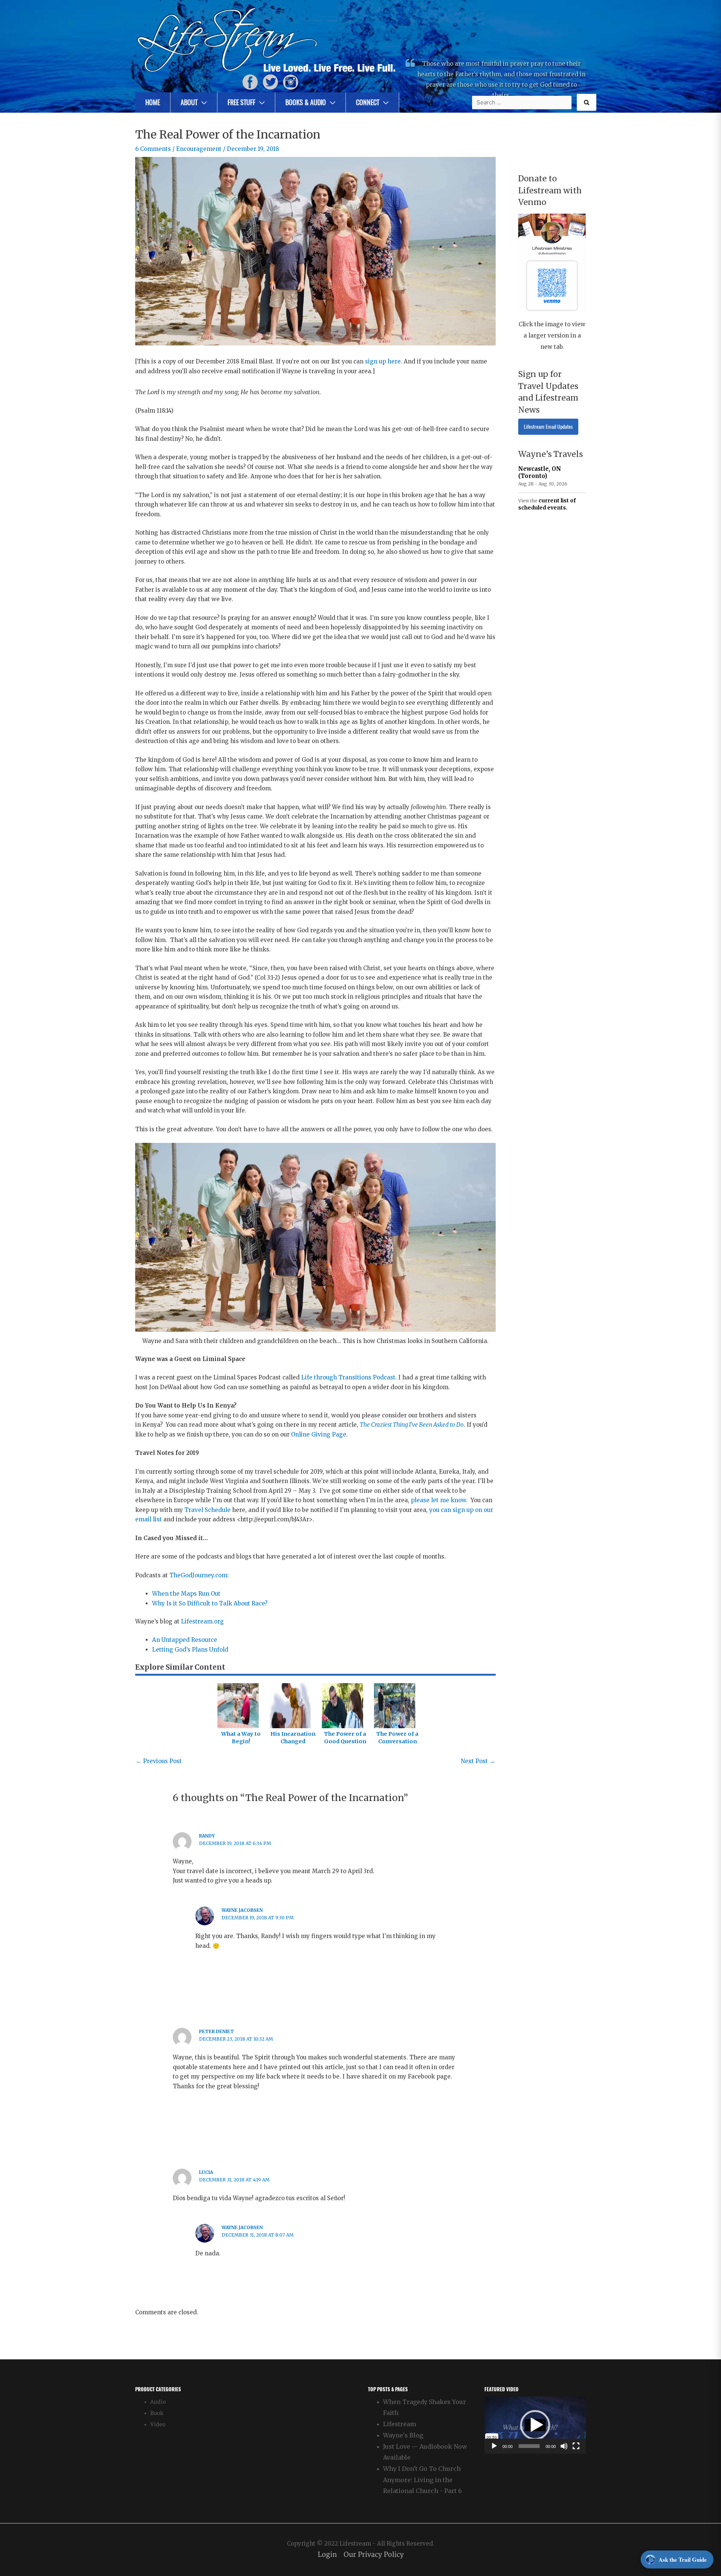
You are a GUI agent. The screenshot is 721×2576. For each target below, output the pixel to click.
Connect (368, 102)
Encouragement (199, 149)
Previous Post (159, 1761)
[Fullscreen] (576, 2446)
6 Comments (153, 149)
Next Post (478, 1761)
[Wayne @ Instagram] (291, 82)
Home (153, 102)
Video (158, 2425)
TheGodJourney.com (198, 1575)
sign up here (383, 361)
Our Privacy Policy (374, 2555)
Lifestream (400, 2424)
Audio (158, 2402)
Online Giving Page (319, 1434)
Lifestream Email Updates (548, 427)
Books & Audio (306, 102)
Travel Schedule (207, 1510)
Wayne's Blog (403, 2435)
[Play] (494, 2446)
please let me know (438, 1500)
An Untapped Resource (185, 1640)
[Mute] (564, 2446)
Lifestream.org (202, 1621)
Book (157, 2413)
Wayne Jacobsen (242, 1910)
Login (327, 2555)
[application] (535, 2425)
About (189, 102)
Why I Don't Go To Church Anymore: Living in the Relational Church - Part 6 (422, 2480)
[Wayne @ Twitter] (270, 82)
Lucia (206, 2172)
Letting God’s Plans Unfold (190, 1650)
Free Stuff (241, 102)
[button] (535, 2425)
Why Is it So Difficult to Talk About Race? (210, 1603)
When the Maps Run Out (186, 1594)
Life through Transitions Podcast (348, 1377)
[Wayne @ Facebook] (250, 82)
